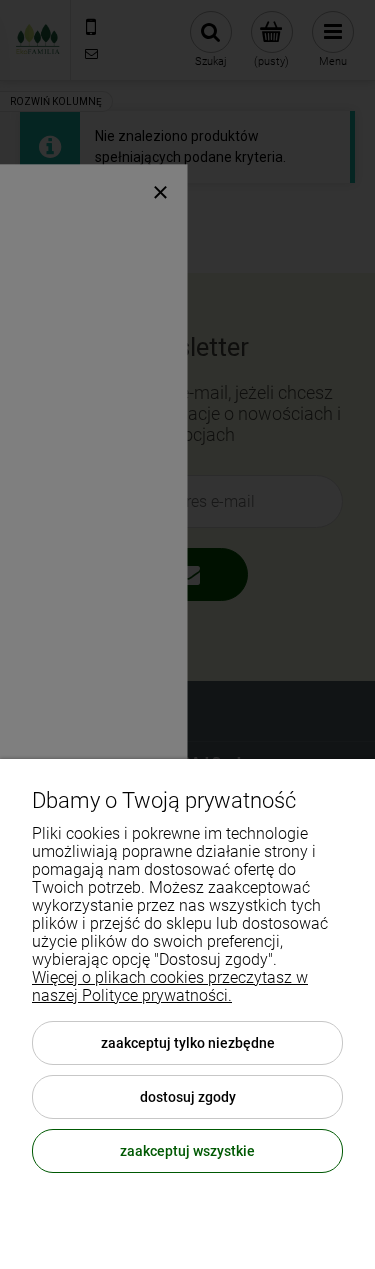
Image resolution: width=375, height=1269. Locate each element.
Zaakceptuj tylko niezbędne (188, 1043)
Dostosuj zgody (188, 1097)
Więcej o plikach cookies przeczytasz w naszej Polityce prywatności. (170, 986)
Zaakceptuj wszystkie (187, 1151)
